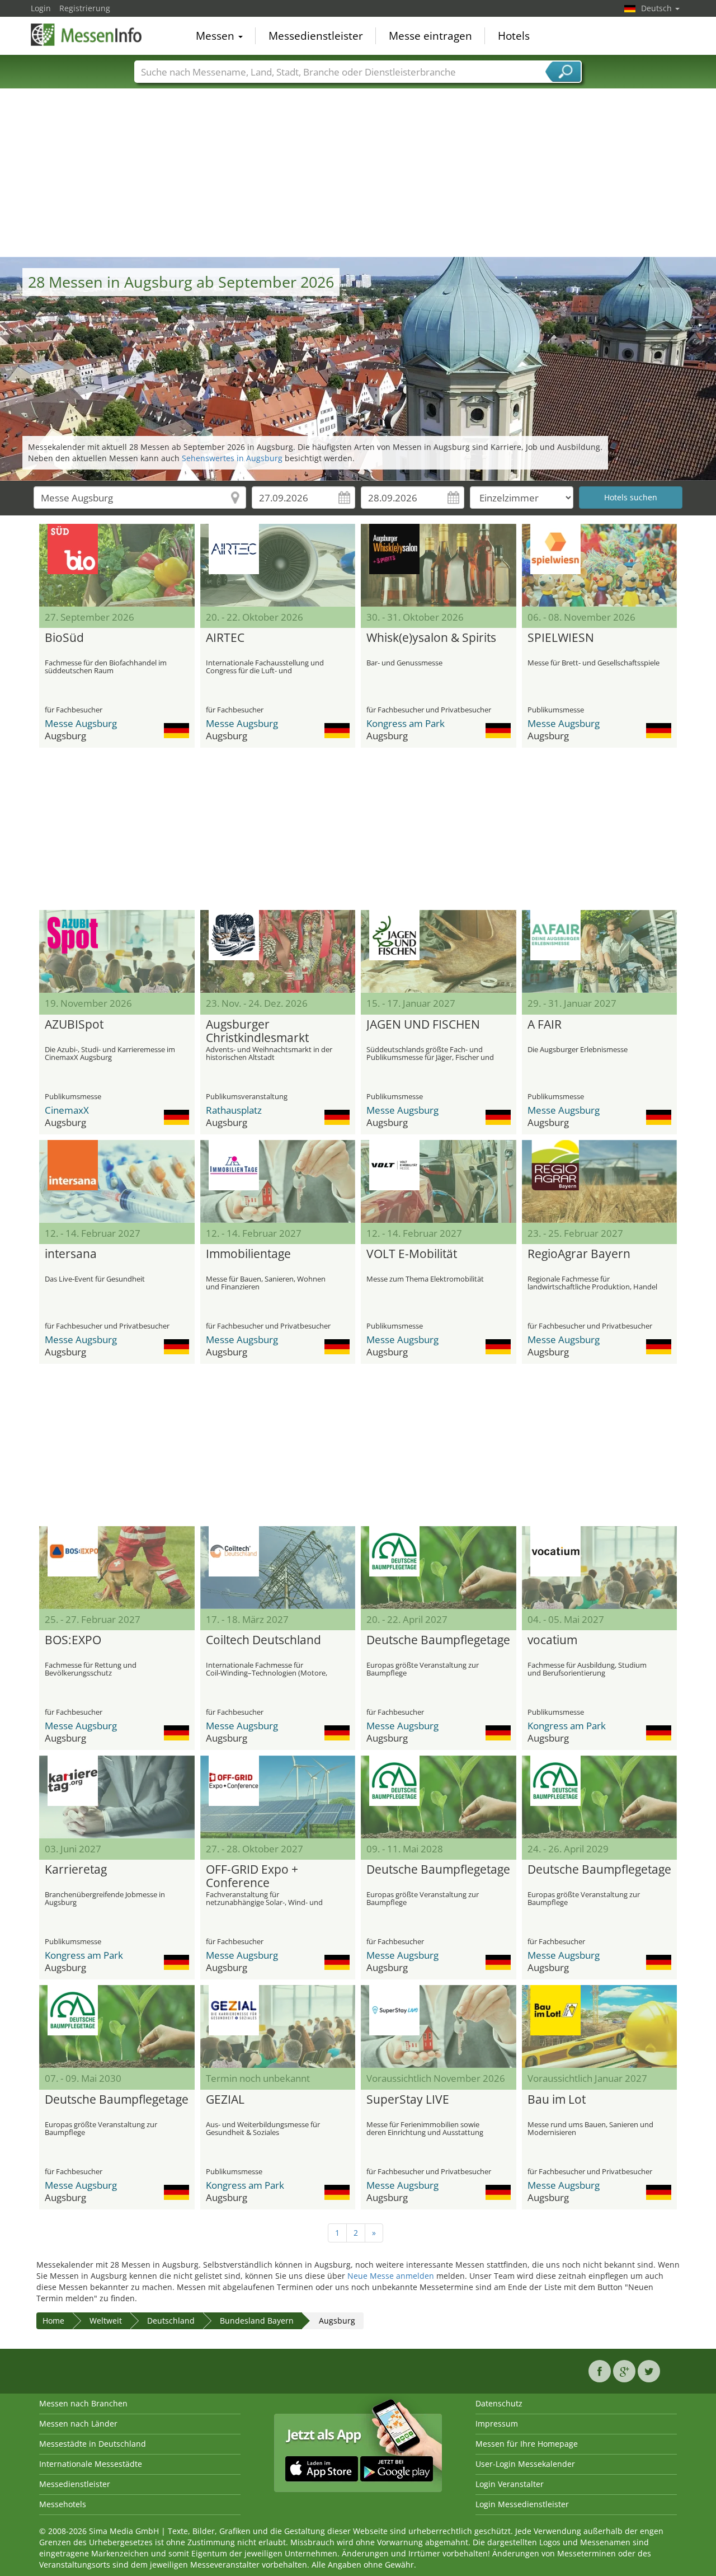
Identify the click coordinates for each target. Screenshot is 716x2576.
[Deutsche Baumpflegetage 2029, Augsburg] (600, 1797)
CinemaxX (67, 1110)
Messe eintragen (430, 36)
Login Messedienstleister (522, 2504)
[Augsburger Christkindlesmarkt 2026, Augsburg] (278, 951)
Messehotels (63, 2504)
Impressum (497, 2423)
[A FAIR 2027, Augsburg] (600, 951)
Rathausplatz (234, 1110)
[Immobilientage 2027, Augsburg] (278, 1181)
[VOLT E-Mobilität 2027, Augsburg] (439, 1181)
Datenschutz (499, 2403)
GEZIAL (225, 2100)
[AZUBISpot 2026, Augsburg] (117, 951)
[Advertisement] (358, 173)
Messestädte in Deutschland (93, 2444)
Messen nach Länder (78, 2423)
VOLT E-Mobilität (412, 1254)
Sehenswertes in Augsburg (232, 458)
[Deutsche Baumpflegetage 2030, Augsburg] (117, 2026)
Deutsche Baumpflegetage (438, 1640)
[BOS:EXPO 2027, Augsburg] (117, 1568)
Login (41, 8)
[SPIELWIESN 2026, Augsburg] (600, 565)
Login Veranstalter (510, 2484)
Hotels (514, 36)
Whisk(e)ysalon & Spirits (431, 638)
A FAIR (545, 1025)
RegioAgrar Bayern (579, 1254)
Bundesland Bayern (257, 2321)
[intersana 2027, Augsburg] (117, 1181)
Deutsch (658, 8)
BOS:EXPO (73, 1640)
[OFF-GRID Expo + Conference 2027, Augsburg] (278, 1797)
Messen (216, 36)
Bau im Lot (557, 2100)
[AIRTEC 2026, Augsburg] (278, 565)
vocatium (552, 1640)
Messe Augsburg (81, 723)
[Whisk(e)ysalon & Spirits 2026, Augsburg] (439, 565)
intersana (71, 1254)
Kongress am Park (406, 723)
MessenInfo (87, 35)
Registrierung (85, 8)
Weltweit (106, 2321)
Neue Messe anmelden (391, 2276)
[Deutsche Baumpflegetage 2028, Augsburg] (439, 1797)
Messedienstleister (316, 36)
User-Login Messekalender (525, 2464)
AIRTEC (225, 638)
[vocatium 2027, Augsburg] (600, 1568)
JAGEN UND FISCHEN (423, 1025)
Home (53, 2321)
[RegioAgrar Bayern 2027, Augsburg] (600, 1181)
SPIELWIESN (561, 638)
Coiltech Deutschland (263, 1640)
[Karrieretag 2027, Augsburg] (117, 1797)
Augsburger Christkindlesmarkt (257, 1031)
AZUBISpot (74, 1025)
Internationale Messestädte (91, 2464)
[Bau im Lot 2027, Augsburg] (600, 2026)
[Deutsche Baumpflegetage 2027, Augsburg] (439, 1568)
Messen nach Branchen (83, 2403)
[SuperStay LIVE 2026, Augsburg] (439, 2026)
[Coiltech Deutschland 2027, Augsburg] (278, 1568)
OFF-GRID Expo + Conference (252, 1876)
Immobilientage (248, 1254)
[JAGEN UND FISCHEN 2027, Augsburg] (439, 951)
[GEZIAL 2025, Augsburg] (278, 2026)
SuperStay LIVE (408, 2100)
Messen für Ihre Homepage (527, 2444)
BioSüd (64, 638)
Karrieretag (76, 1870)
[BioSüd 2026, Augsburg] (117, 565)
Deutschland (171, 2321)
